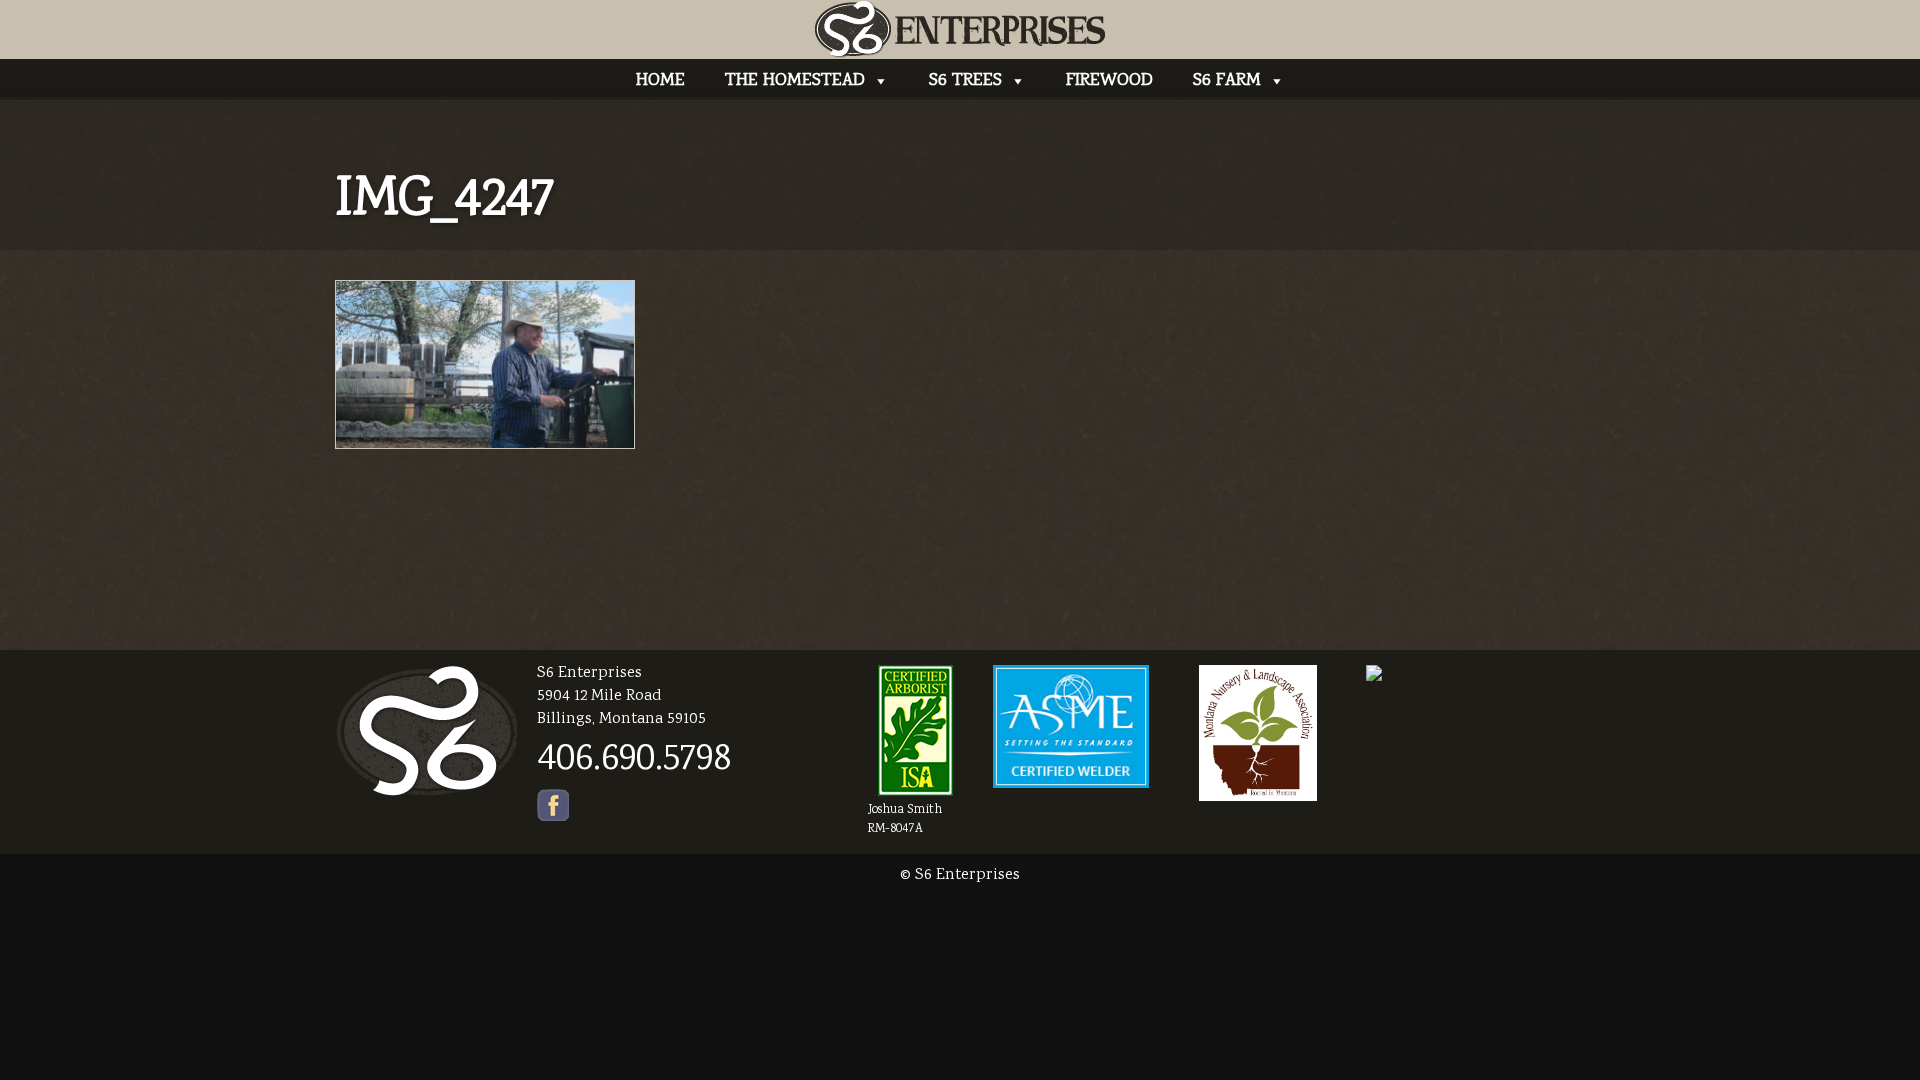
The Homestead (795, 81)
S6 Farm (1227, 81)
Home (660, 81)
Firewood (1109, 81)
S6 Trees (965, 81)
